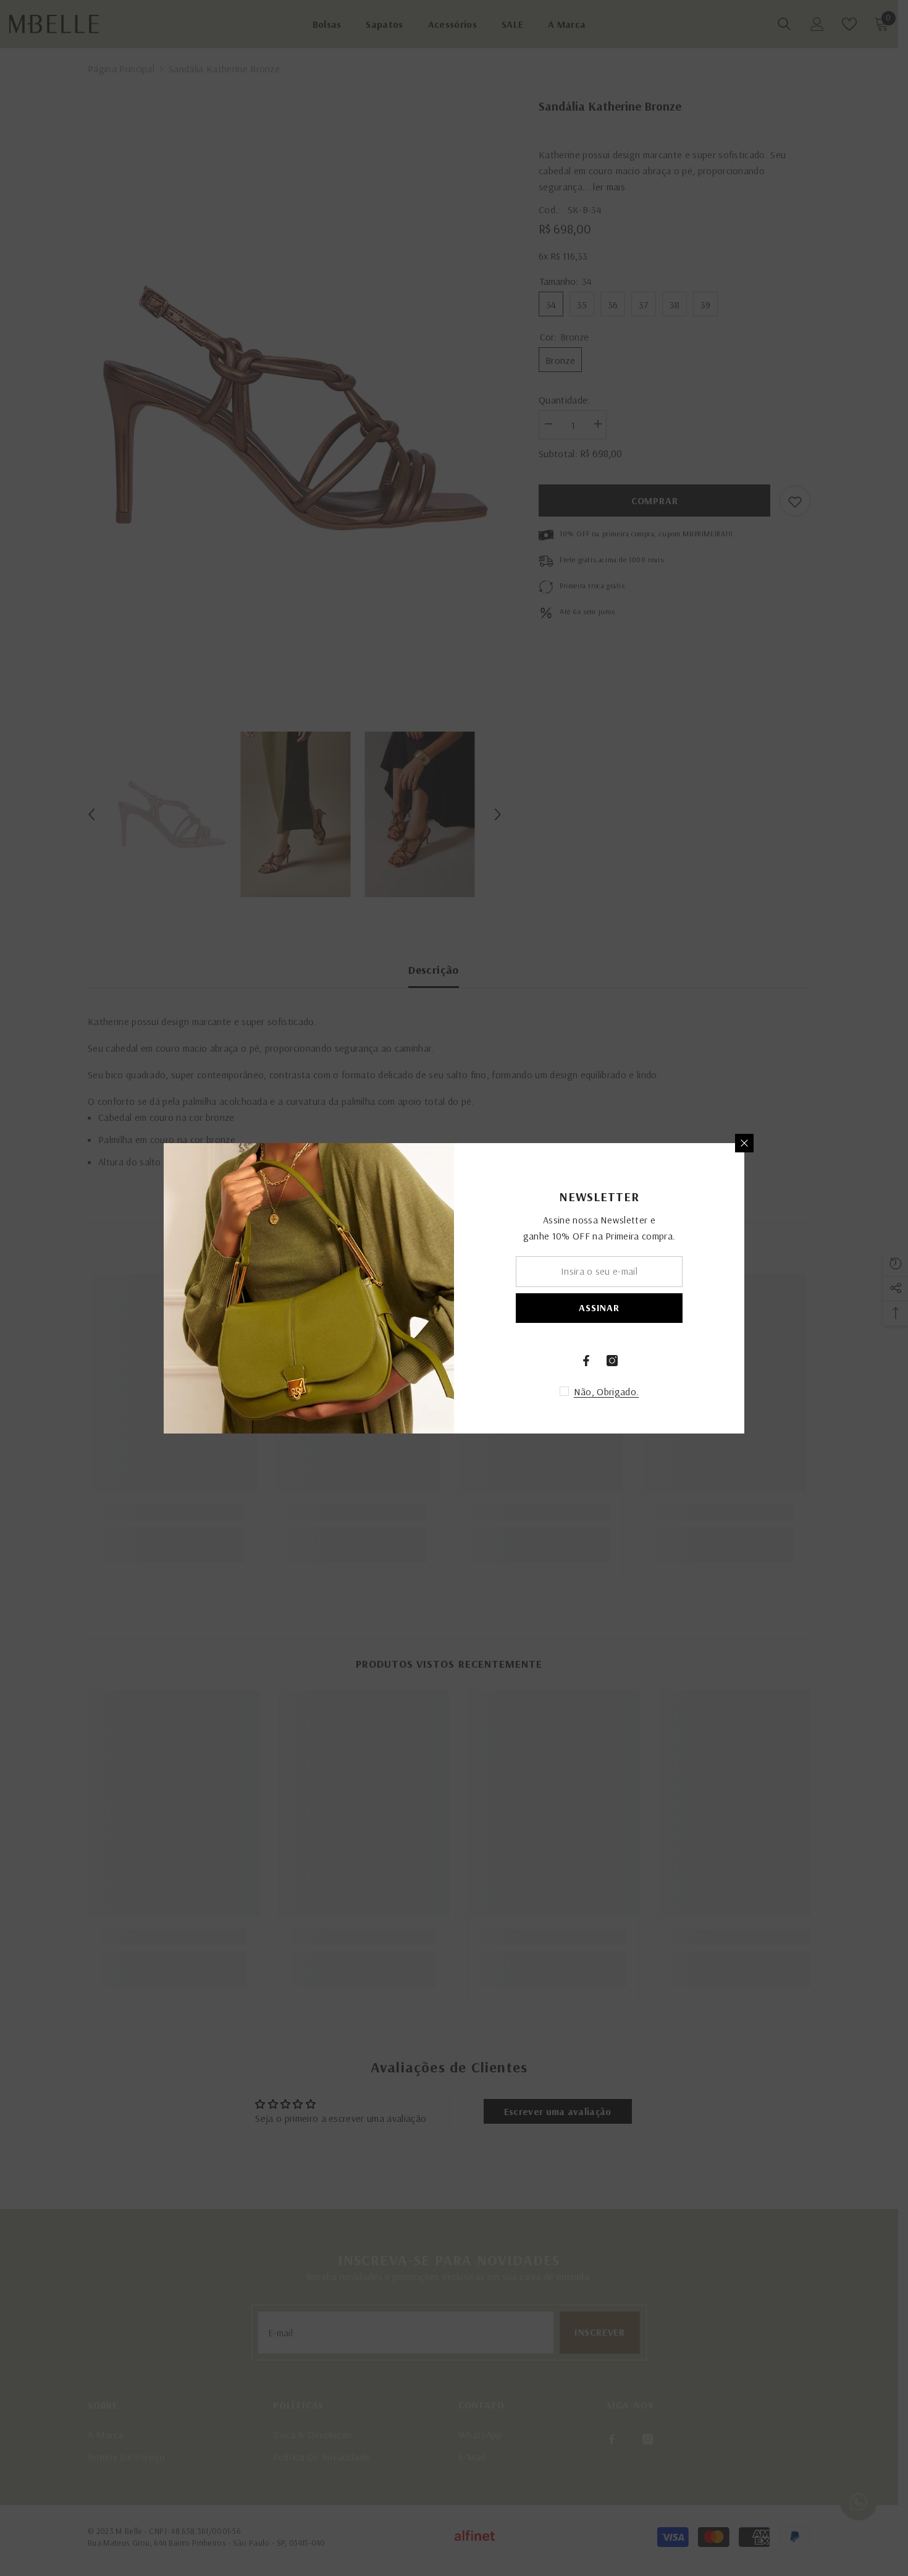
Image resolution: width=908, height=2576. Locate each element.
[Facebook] (586, 1361)
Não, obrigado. (606, 1391)
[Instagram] (612, 1361)
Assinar (599, 1307)
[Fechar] (744, 1143)
